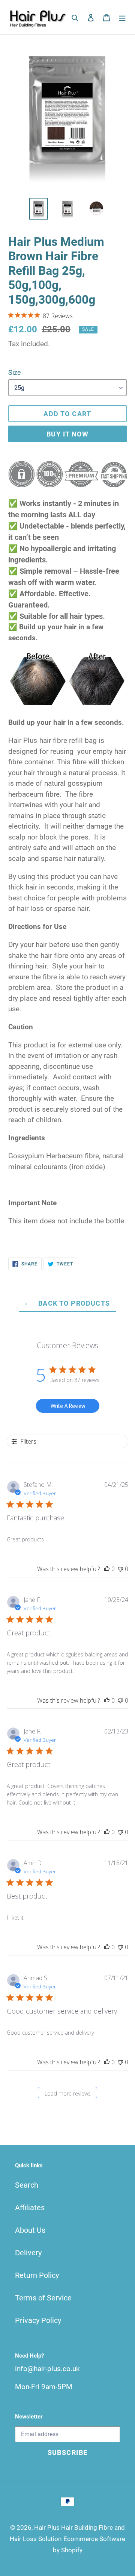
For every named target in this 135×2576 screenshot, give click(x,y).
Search (27, 2185)
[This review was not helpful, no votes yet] (120, 1569)
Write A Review (68, 1406)
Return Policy (37, 2275)
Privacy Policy (38, 2320)
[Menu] (122, 17)
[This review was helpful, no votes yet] (107, 1569)
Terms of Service (43, 2298)
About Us (30, 2230)
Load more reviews (68, 2093)
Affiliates (30, 2208)
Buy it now (67, 434)
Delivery (28, 2253)
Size (15, 372)
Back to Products (73, 1303)
